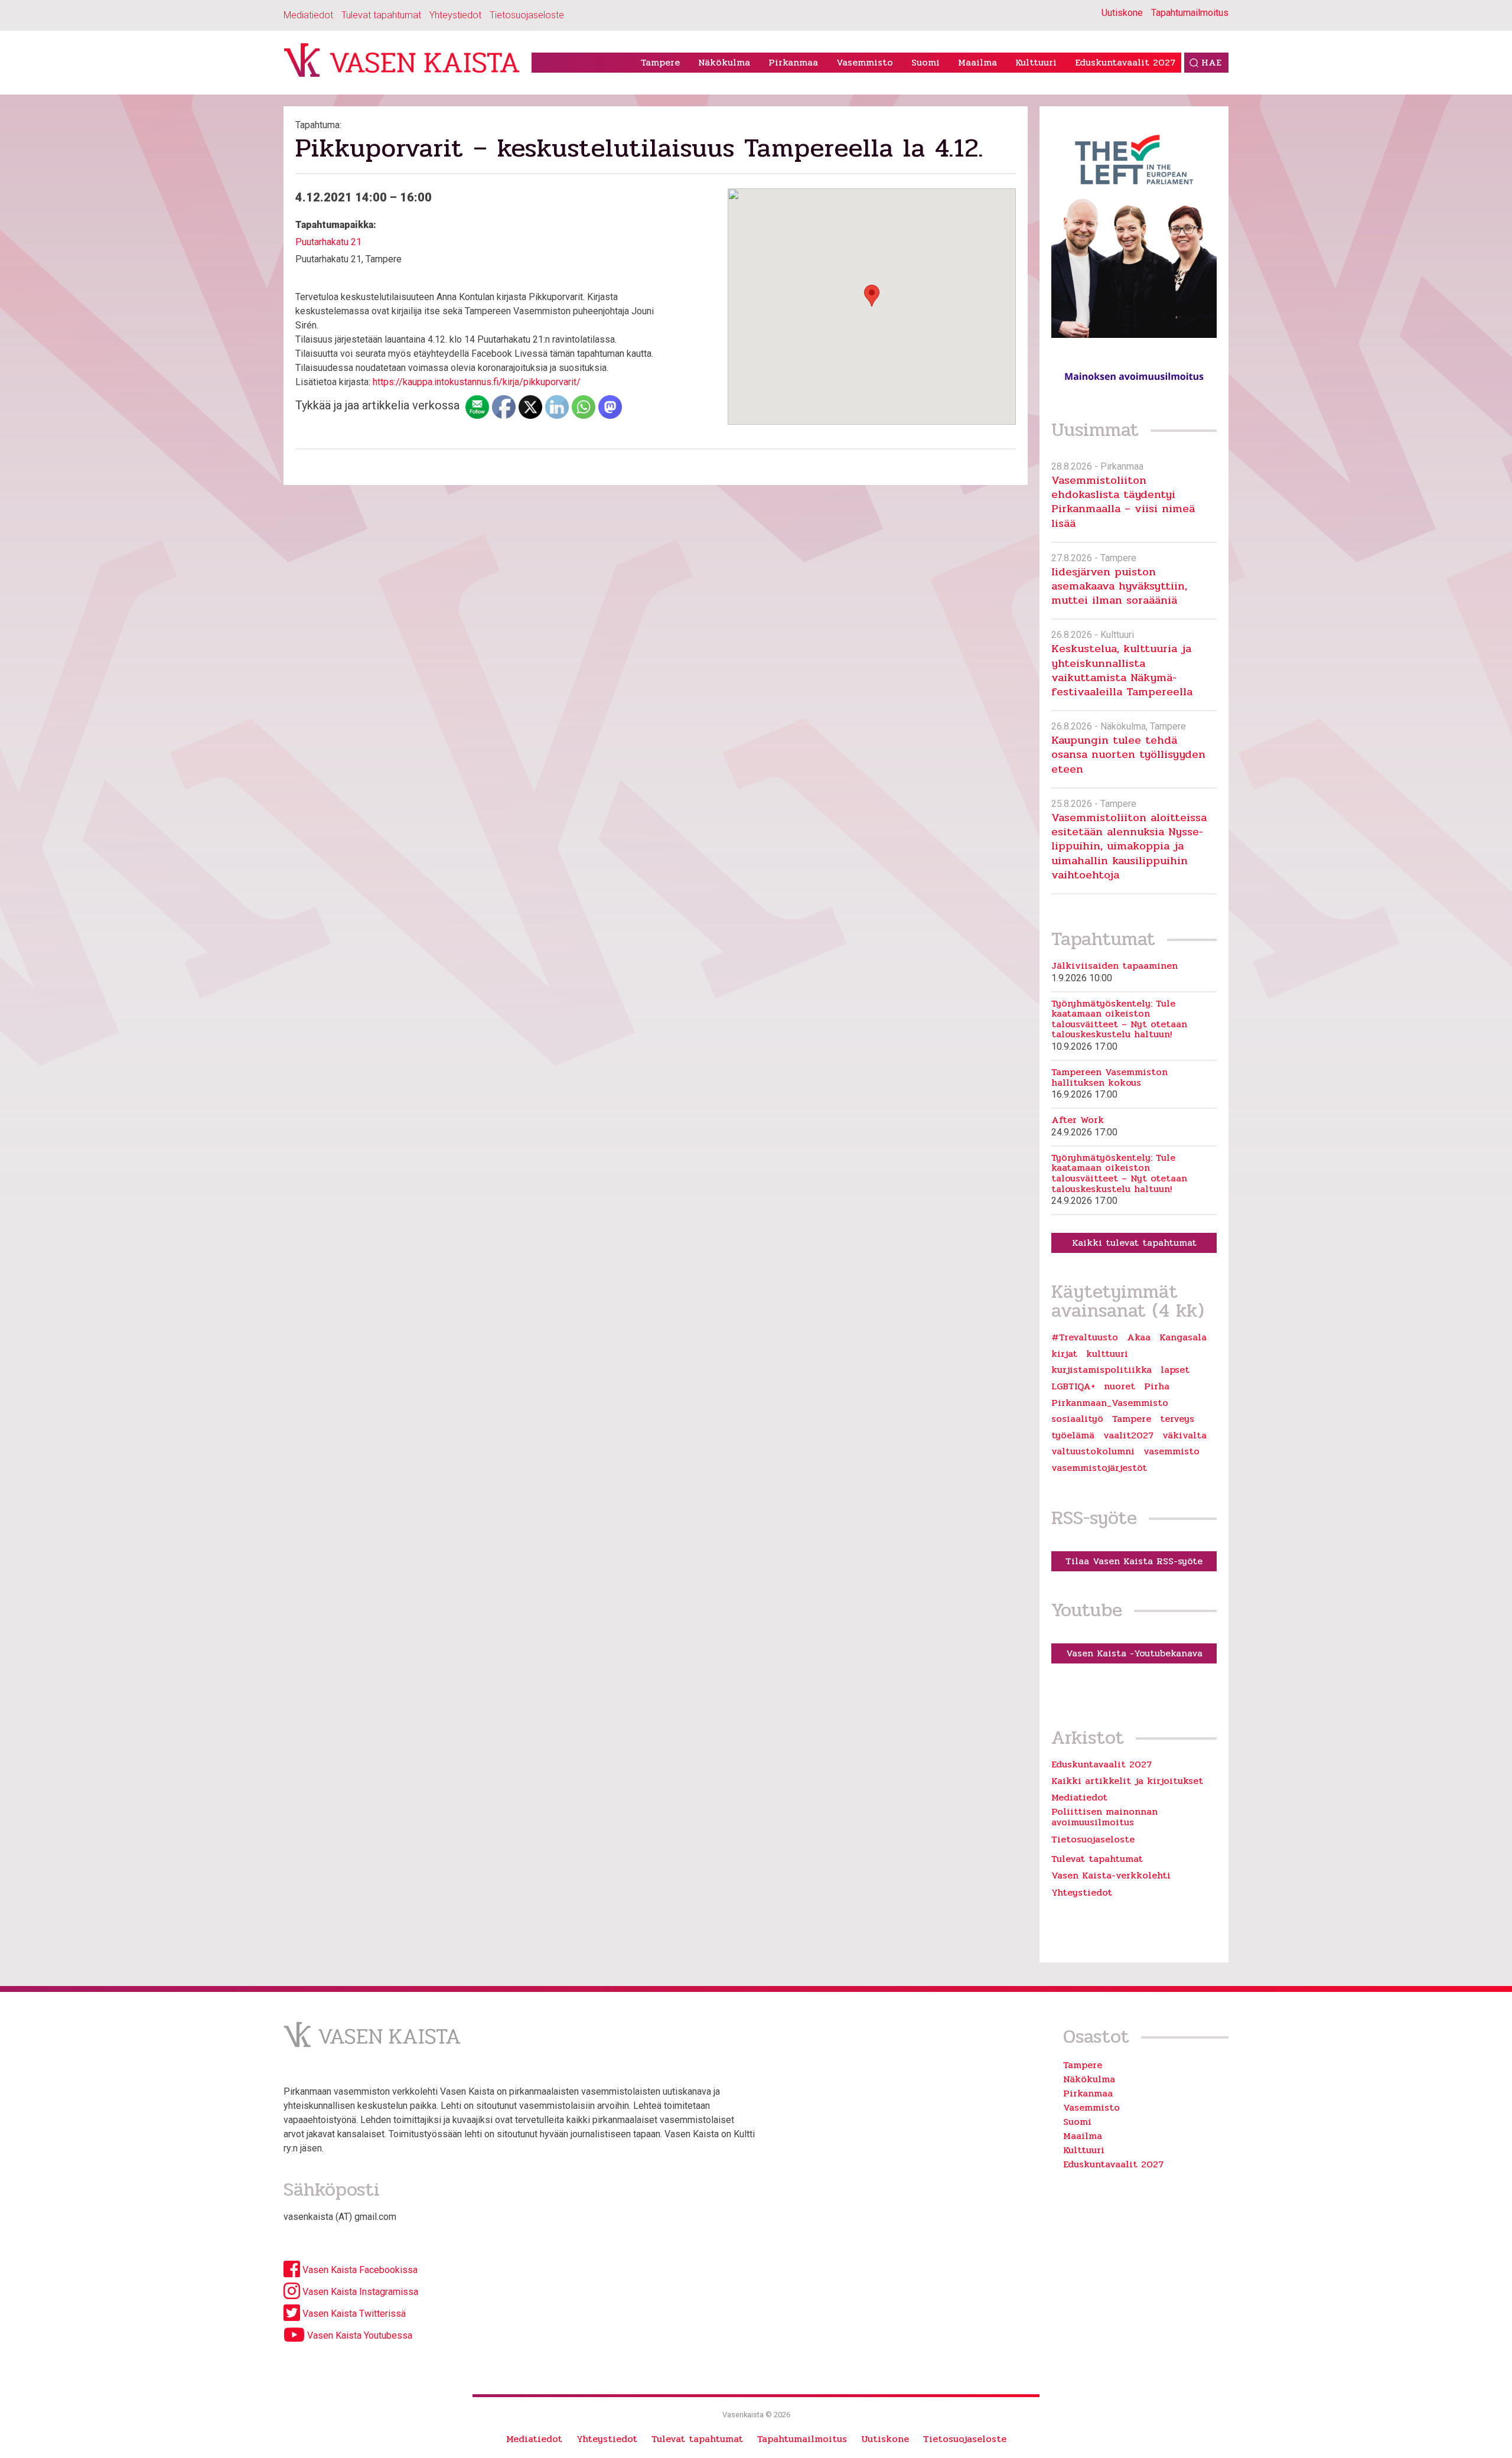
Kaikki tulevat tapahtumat (1134, 1243)
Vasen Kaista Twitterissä (353, 2314)
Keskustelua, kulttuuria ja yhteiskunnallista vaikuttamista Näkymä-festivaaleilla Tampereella (1122, 670)
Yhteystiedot (455, 15)
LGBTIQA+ (1073, 1386)
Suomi (926, 62)
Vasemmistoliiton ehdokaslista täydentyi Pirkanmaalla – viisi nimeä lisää (1123, 502)
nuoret (1120, 1386)
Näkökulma (724, 62)
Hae (1211, 62)
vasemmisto (1172, 1451)
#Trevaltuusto (1085, 1337)
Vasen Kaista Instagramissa (359, 2292)
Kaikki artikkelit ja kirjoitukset (1127, 1781)
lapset (1175, 1370)
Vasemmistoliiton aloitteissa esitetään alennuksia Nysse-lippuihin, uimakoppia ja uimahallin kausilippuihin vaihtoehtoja (1129, 846)
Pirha (1157, 1386)
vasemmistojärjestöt (1099, 1468)
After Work (1078, 1120)
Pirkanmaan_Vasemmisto (1110, 1403)
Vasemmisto (865, 62)
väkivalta (1184, 1435)
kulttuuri (1107, 1354)
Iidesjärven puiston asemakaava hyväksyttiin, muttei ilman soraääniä (1119, 586)
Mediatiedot (308, 15)
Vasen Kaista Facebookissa (359, 2270)
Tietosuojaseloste (527, 15)
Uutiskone (1122, 13)
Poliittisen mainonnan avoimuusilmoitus (1104, 1817)
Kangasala (1183, 1337)
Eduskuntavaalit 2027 (1125, 62)
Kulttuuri (1036, 62)
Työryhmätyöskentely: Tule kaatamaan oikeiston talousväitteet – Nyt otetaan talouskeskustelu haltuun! (1119, 1019)
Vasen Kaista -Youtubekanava (1134, 1653)
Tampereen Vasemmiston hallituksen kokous (1109, 1077)
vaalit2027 (1128, 1435)
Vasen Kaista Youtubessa (359, 2335)
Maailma (977, 62)
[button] (872, 296)
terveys (1177, 1419)
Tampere (660, 62)
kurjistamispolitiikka (1102, 1370)
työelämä (1073, 1435)
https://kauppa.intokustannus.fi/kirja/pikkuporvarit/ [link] (477, 382)
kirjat (1064, 1354)
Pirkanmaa (793, 62)
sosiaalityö (1077, 1419)
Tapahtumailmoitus (1190, 13)
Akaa (1139, 1337)
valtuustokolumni (1093, 1451)
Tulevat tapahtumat (381, 15)
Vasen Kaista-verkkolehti (1111, 1875)
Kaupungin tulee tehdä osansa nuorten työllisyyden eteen (1128, 754)
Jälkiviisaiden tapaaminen (1115, 966)
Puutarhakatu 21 (328, 242)
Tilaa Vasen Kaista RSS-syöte (1134, 1561)
